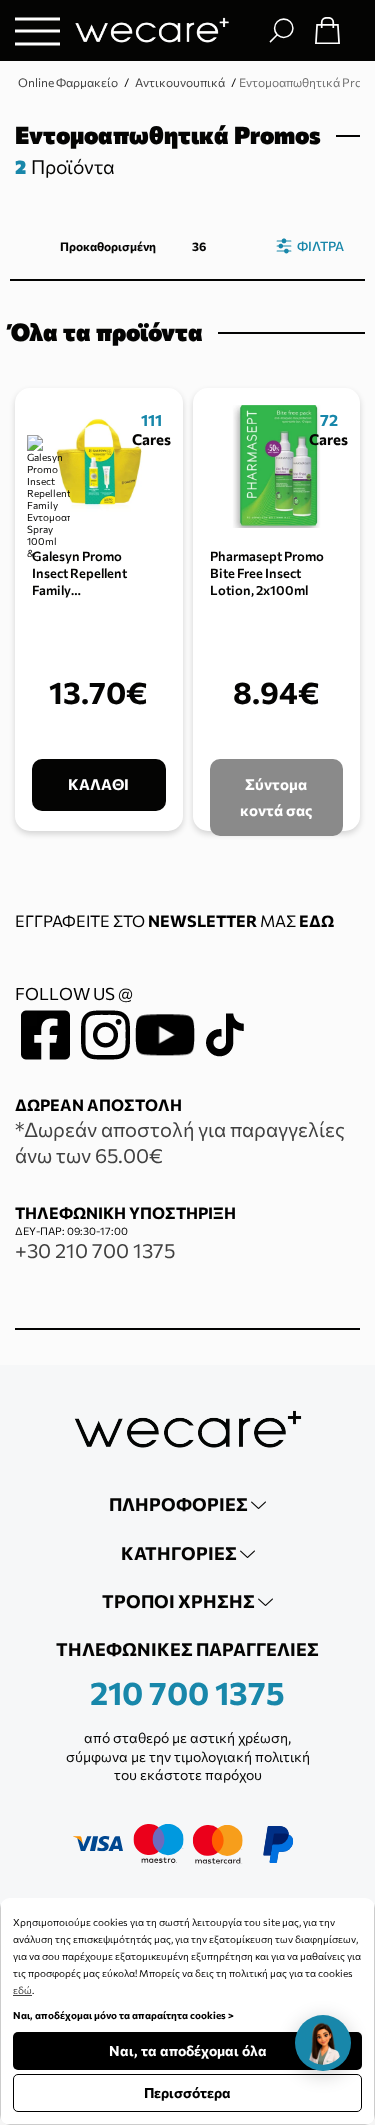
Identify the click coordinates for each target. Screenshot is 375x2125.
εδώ (22, 1990)
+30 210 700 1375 (95, 1250)
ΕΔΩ (316, 920)
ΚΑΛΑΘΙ (98, 784)
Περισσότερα (187, 2092)
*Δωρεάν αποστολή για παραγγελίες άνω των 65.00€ (180, 1142)
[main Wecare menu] (37, 30)
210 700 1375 (187, 1692)
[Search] (281, 30)
